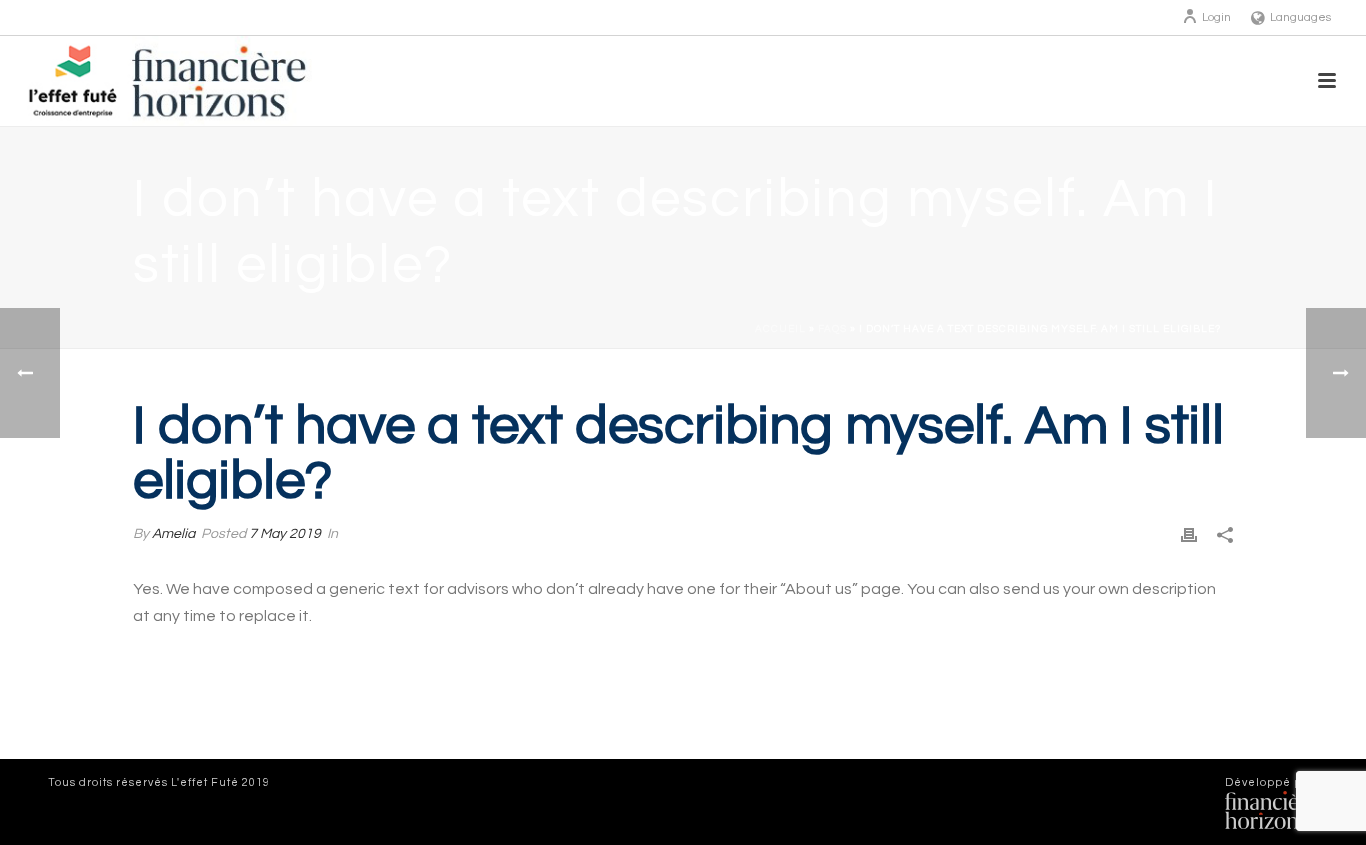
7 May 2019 (285, 534)
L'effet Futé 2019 (220, 782)
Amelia (173, 534)
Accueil (780, 329)
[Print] (1189, 534)
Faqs (832, 329)
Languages (1300, 17)
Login (1216, 17)
